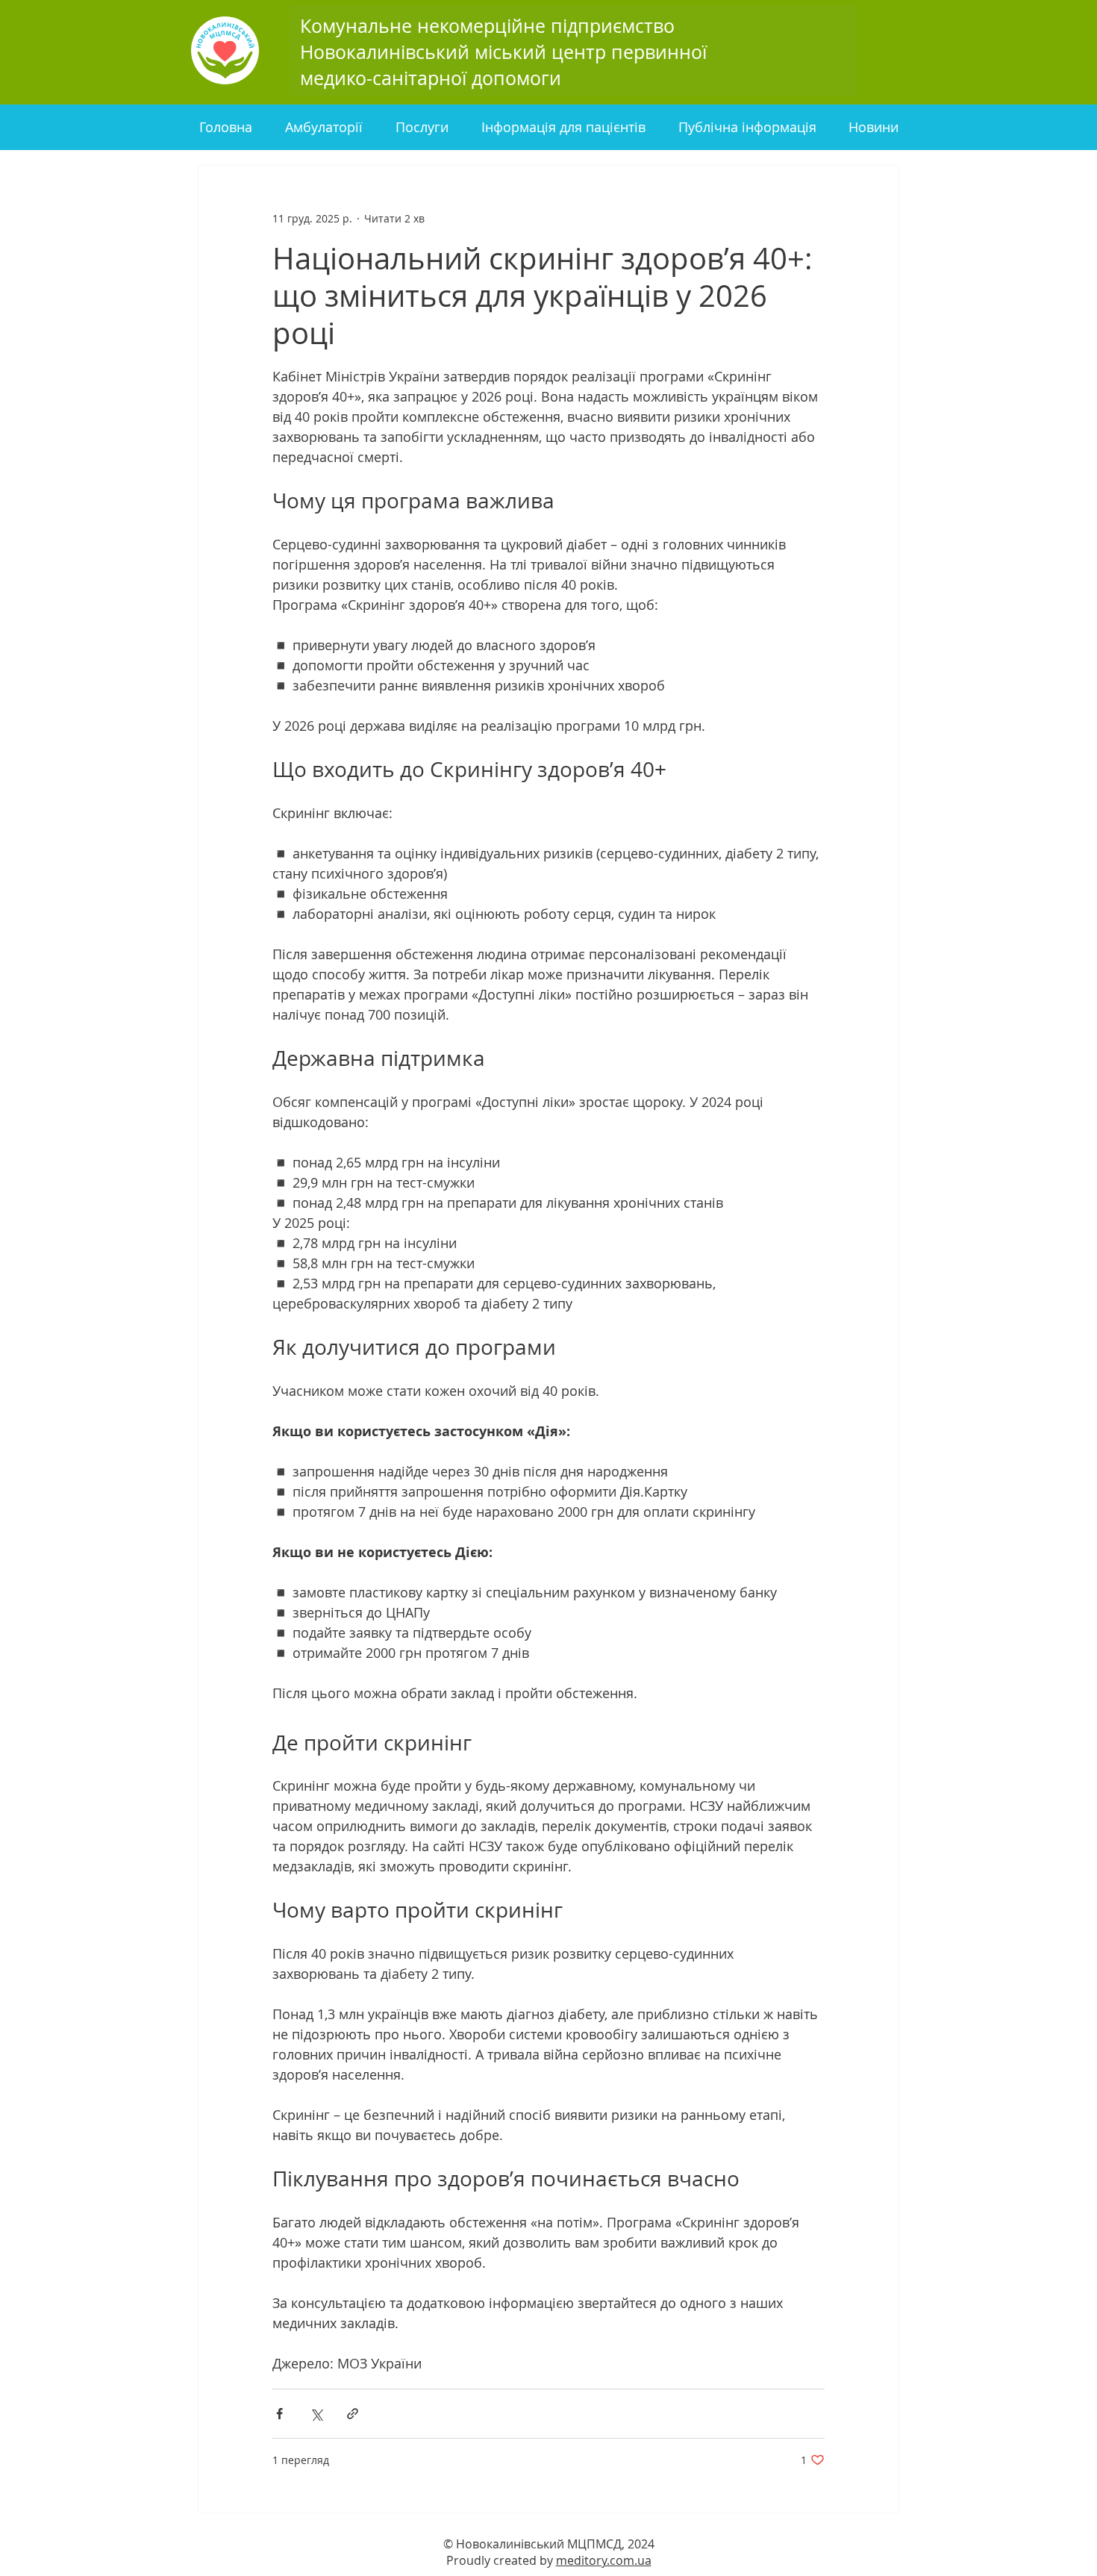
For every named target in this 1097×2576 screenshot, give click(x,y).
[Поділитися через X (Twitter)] (316, 2414)
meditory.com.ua (604, 2560)
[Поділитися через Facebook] (279, 2414)
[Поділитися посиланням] (353, 2414)
